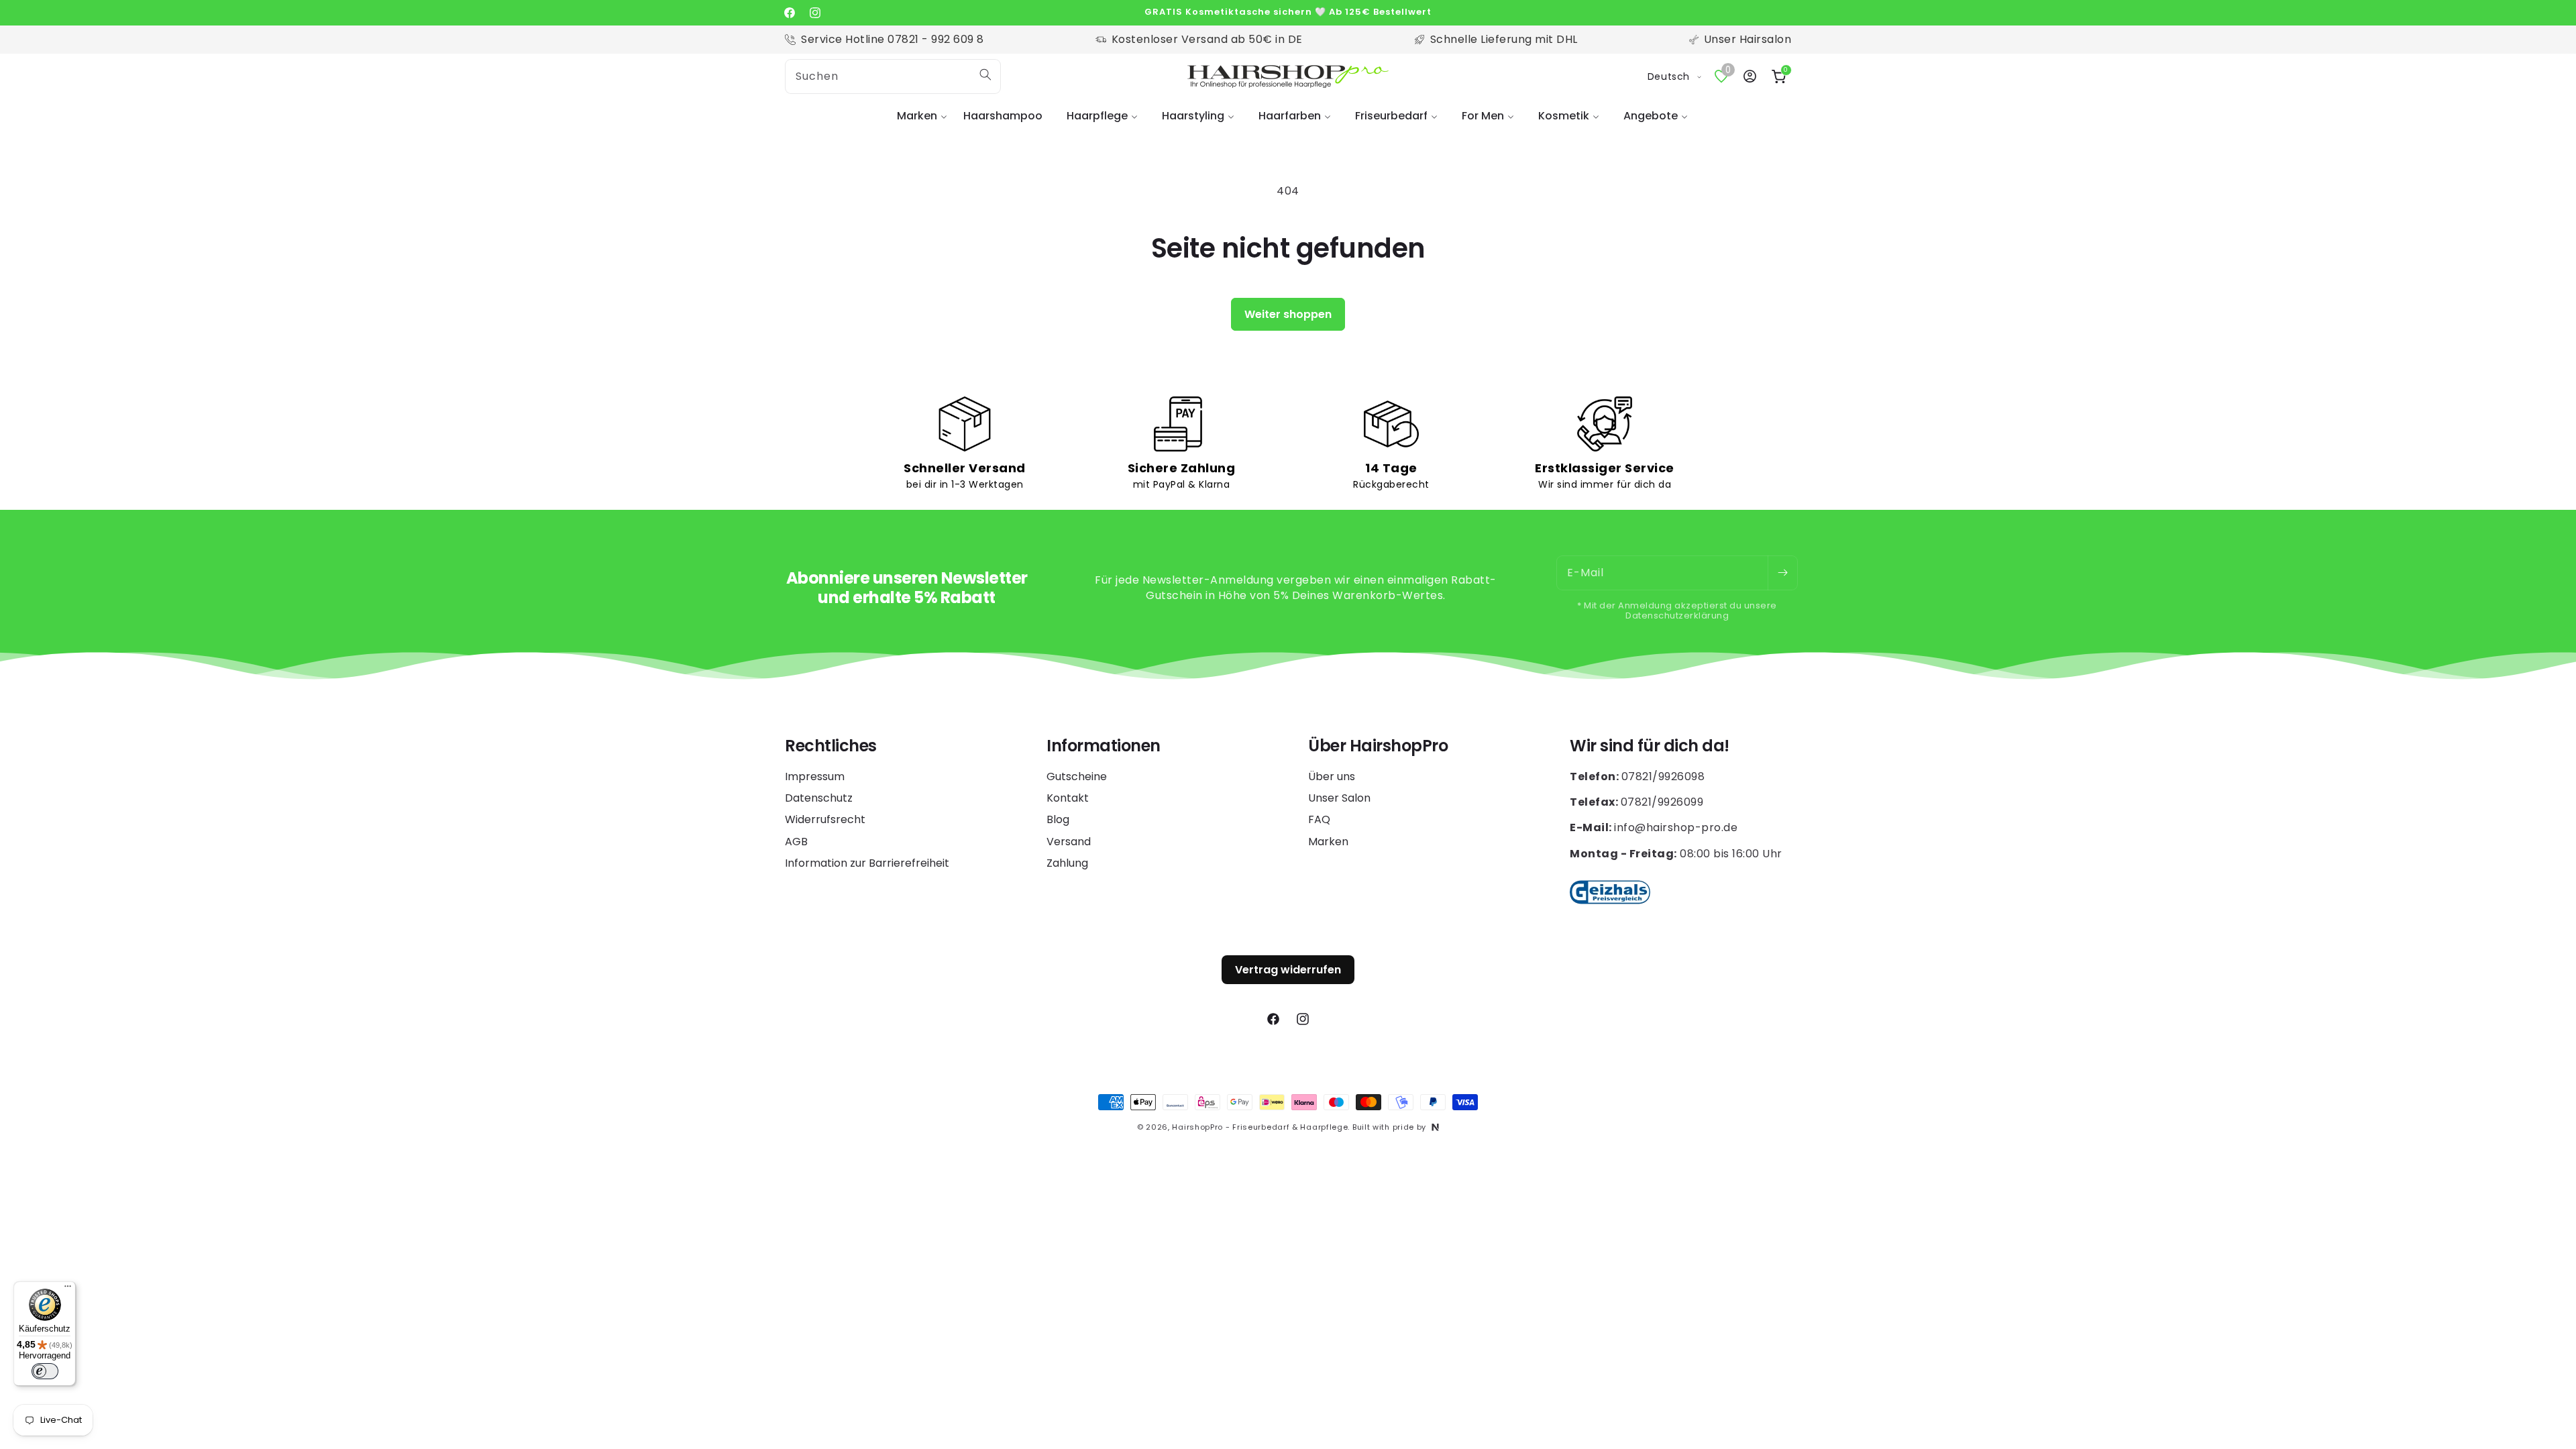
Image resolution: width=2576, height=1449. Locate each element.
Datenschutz (819, 798)
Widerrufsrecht (825, 819)
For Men (1483, 116)
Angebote (1651, 116)
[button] (918, 116)
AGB (796, 842)
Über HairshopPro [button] (1378, 746)
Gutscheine (1077, 777)
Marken (917, 116)
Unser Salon (1339, 798)
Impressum (815, 777)
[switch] (45, 1371)
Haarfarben (1290, 116)
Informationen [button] (1104, 746)
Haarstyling (1193, 116)
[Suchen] (985, 74)
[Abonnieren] (1782, 573)
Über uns (1332, 777)
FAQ (1319, 819)
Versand (1069, 842)
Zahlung (1067, 863)
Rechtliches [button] (831, 746)
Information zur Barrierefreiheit (867, 863)
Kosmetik (1564, 116)
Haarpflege (1097, 116)
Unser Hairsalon (1748, 39)
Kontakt (1068, 798)
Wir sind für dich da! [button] (1650, 746)
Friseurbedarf (1391, 116)
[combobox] (893, 76)
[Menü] (68, 1289)
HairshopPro (1197, 1127)
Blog (1058, 819)
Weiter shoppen (1288, 314)
